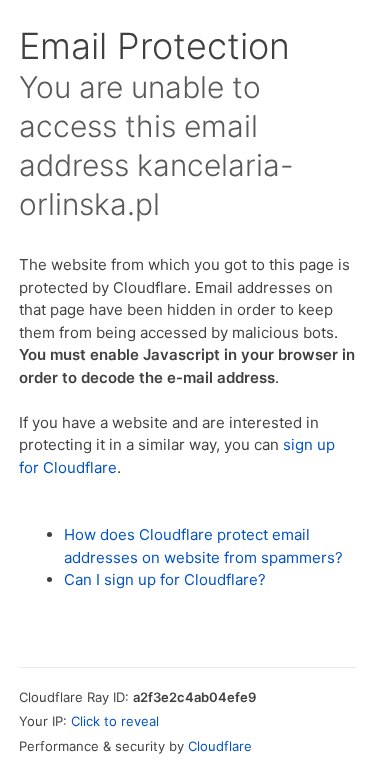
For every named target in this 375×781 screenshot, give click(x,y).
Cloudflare (220, 746)
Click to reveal (115, 721)
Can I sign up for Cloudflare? (165, 579)
